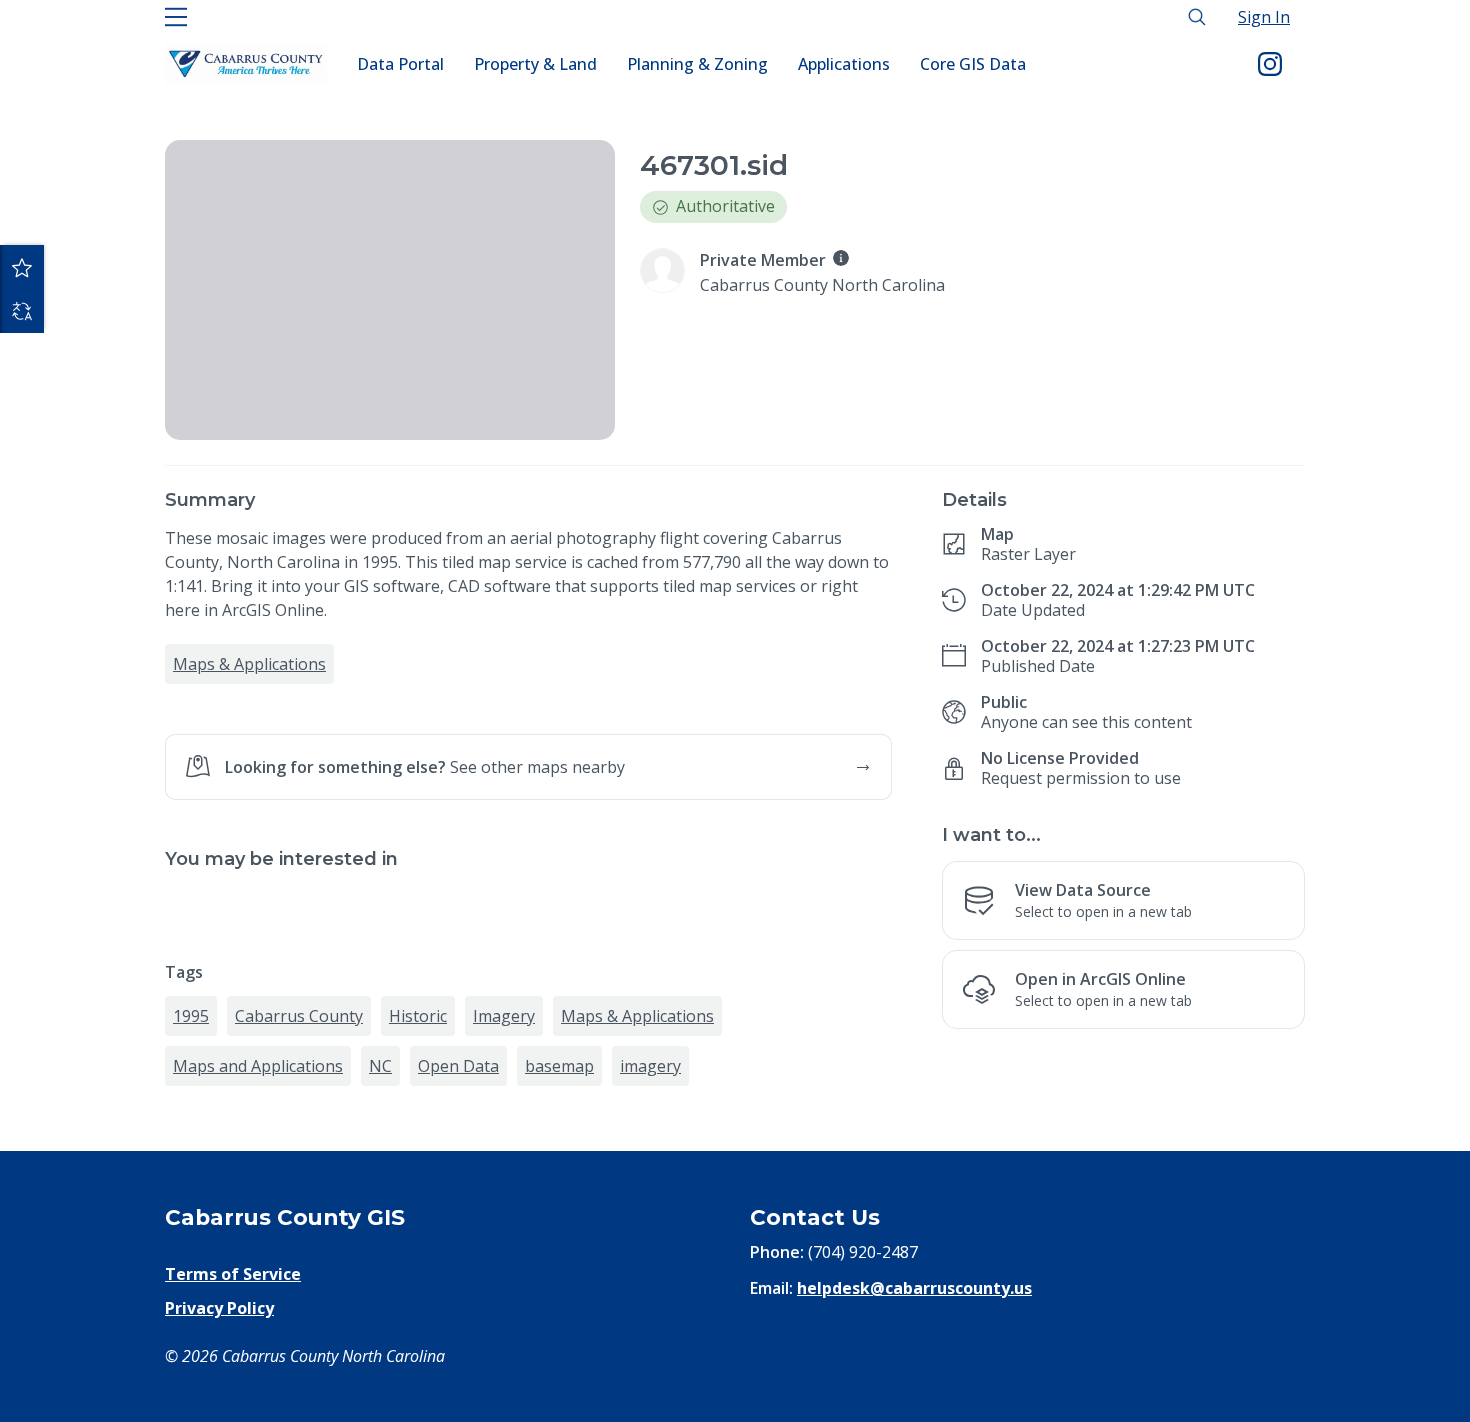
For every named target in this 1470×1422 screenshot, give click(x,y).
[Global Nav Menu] (176, 17)
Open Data (458, 1066)
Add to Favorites (22, 267)
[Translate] (22, 311)
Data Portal (400, 64)
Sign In (1264, 17)
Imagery (504, 1016)
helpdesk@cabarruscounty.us (914, 1288)
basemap (559, 1066)
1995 (191, 1016)
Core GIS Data (973, 64)
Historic (418, 1016)
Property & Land (535, 64)
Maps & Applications (249, 664)
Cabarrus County (299, 1016)
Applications (844, 64)
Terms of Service (233, 1274)
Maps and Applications (258, 1066)
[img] (841, 258)
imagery (650, 1066)
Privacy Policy (219, 1308)
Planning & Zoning (697, 64)
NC (380, 1066)
